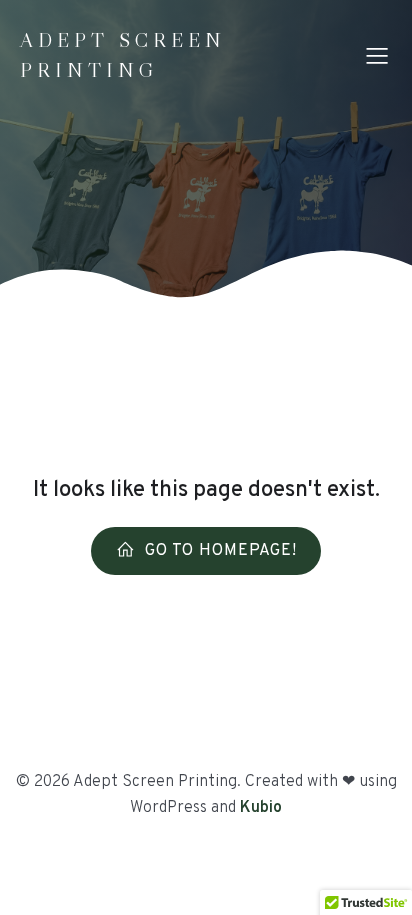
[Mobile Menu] (377, 55)
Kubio (261, 808)
